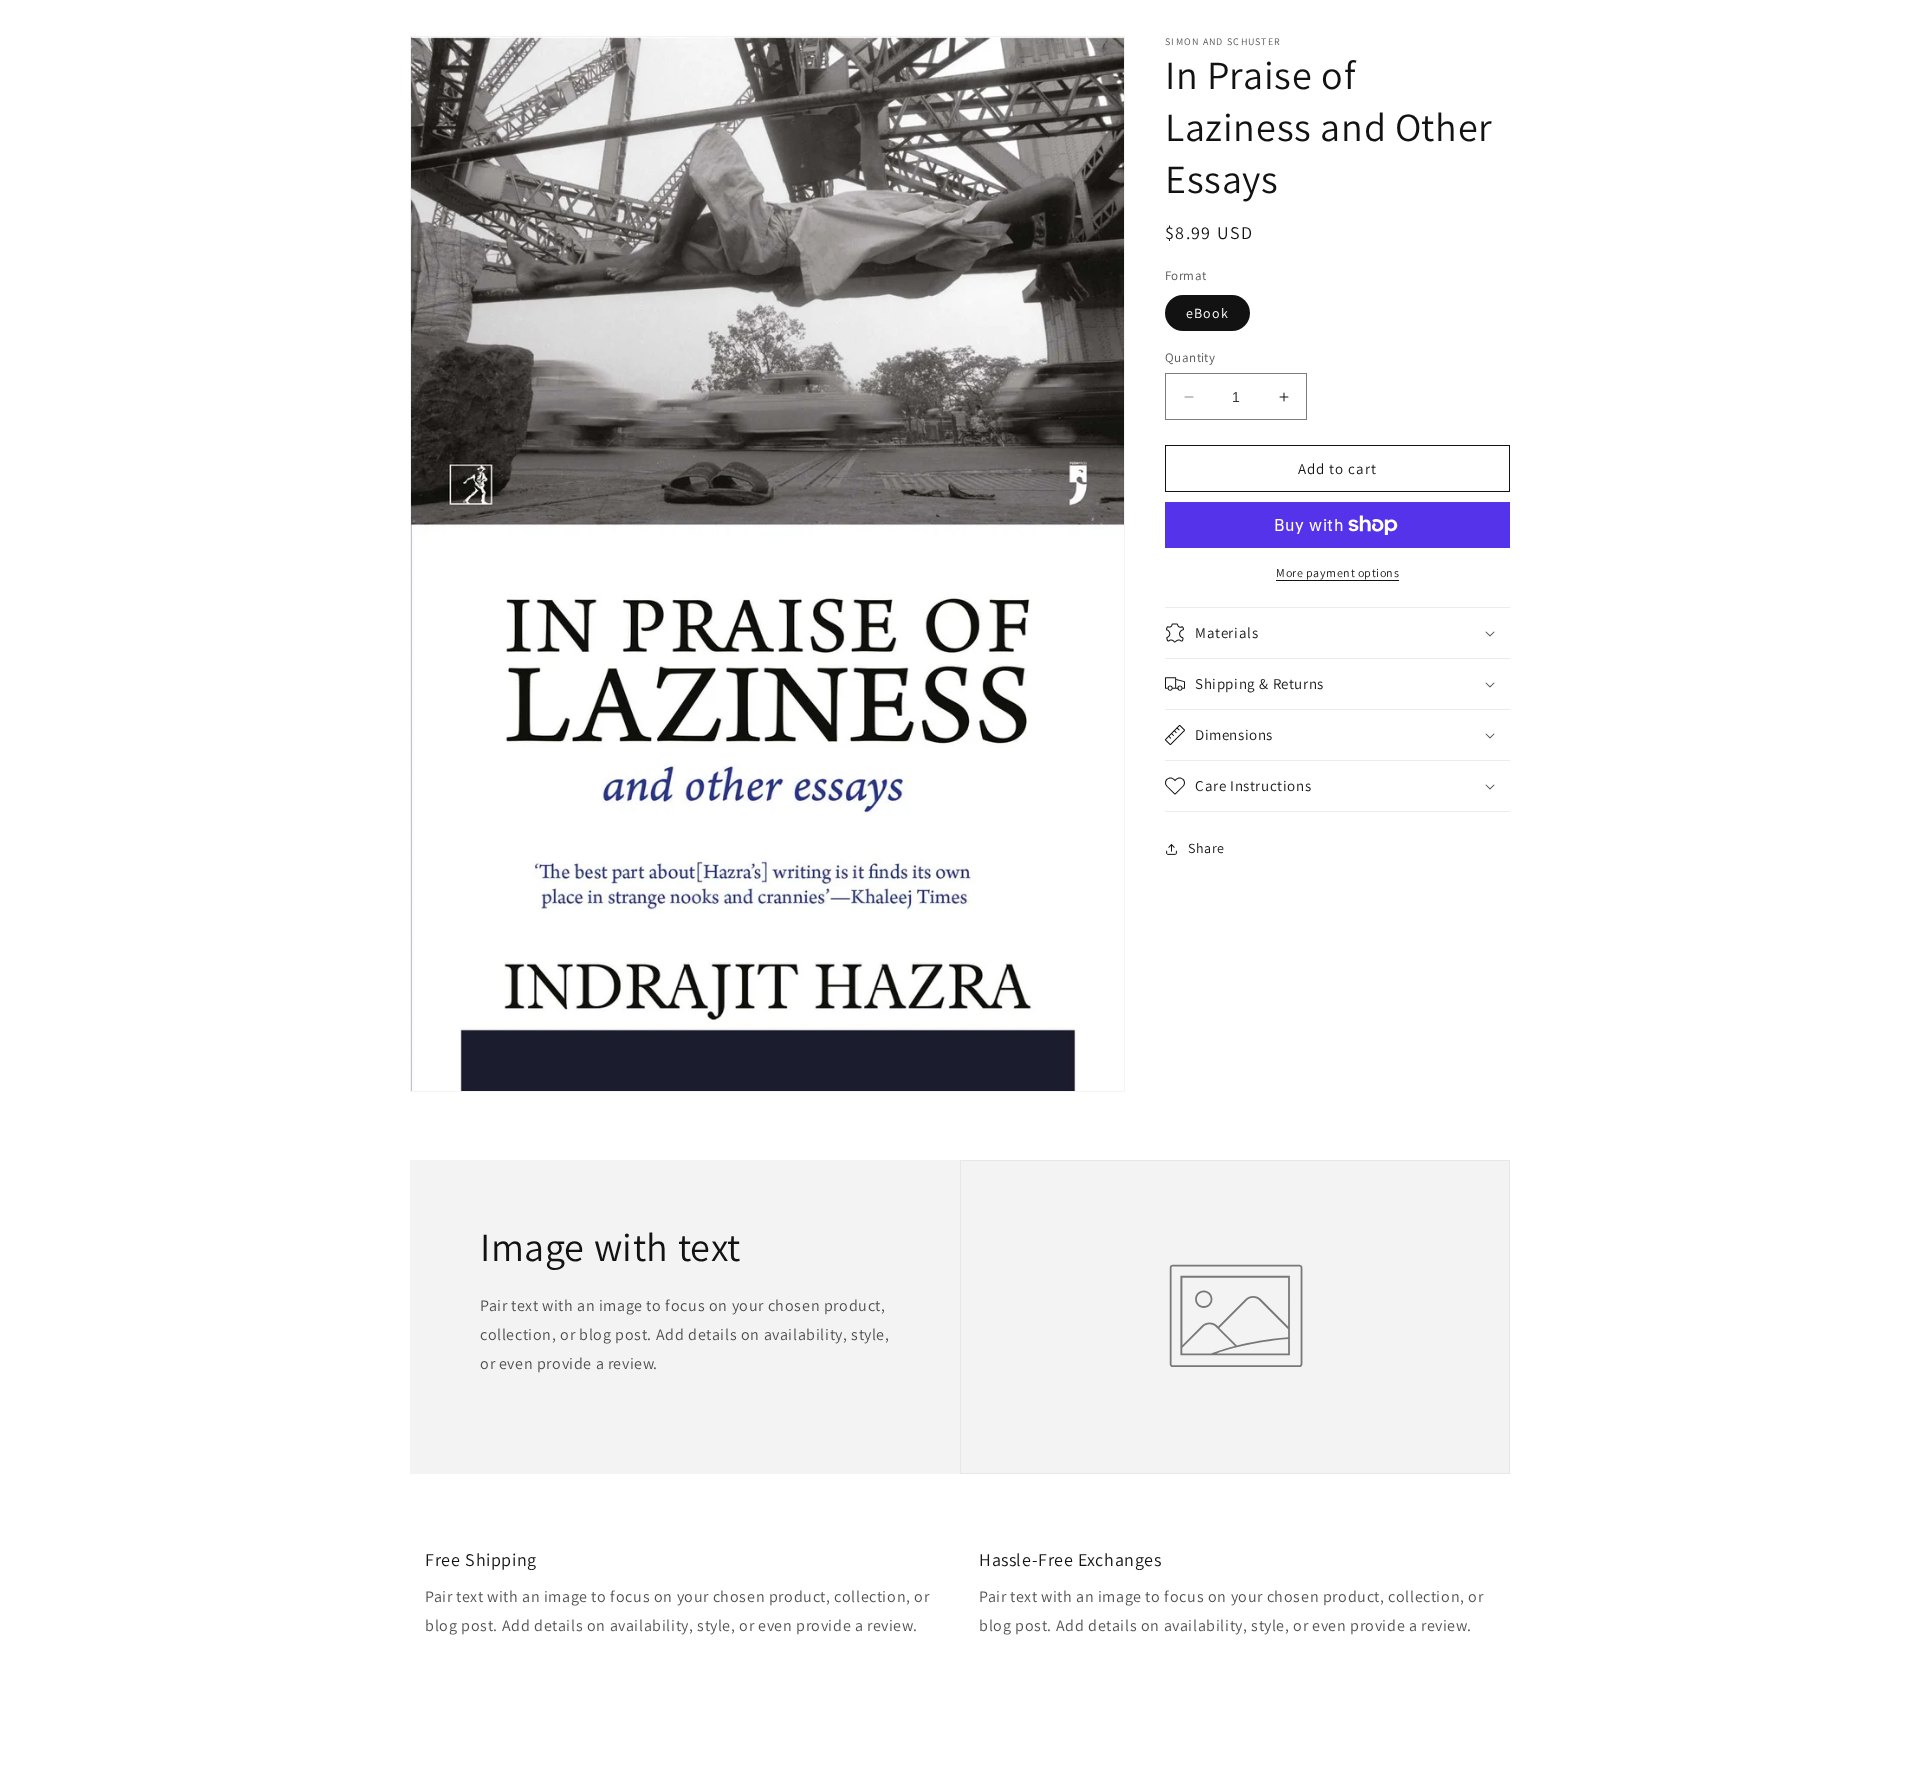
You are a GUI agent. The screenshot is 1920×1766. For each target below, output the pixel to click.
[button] (1337, 633)
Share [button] (1206, 848)
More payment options (1337, 572)
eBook (1207, 313)
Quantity (1190, 357)
